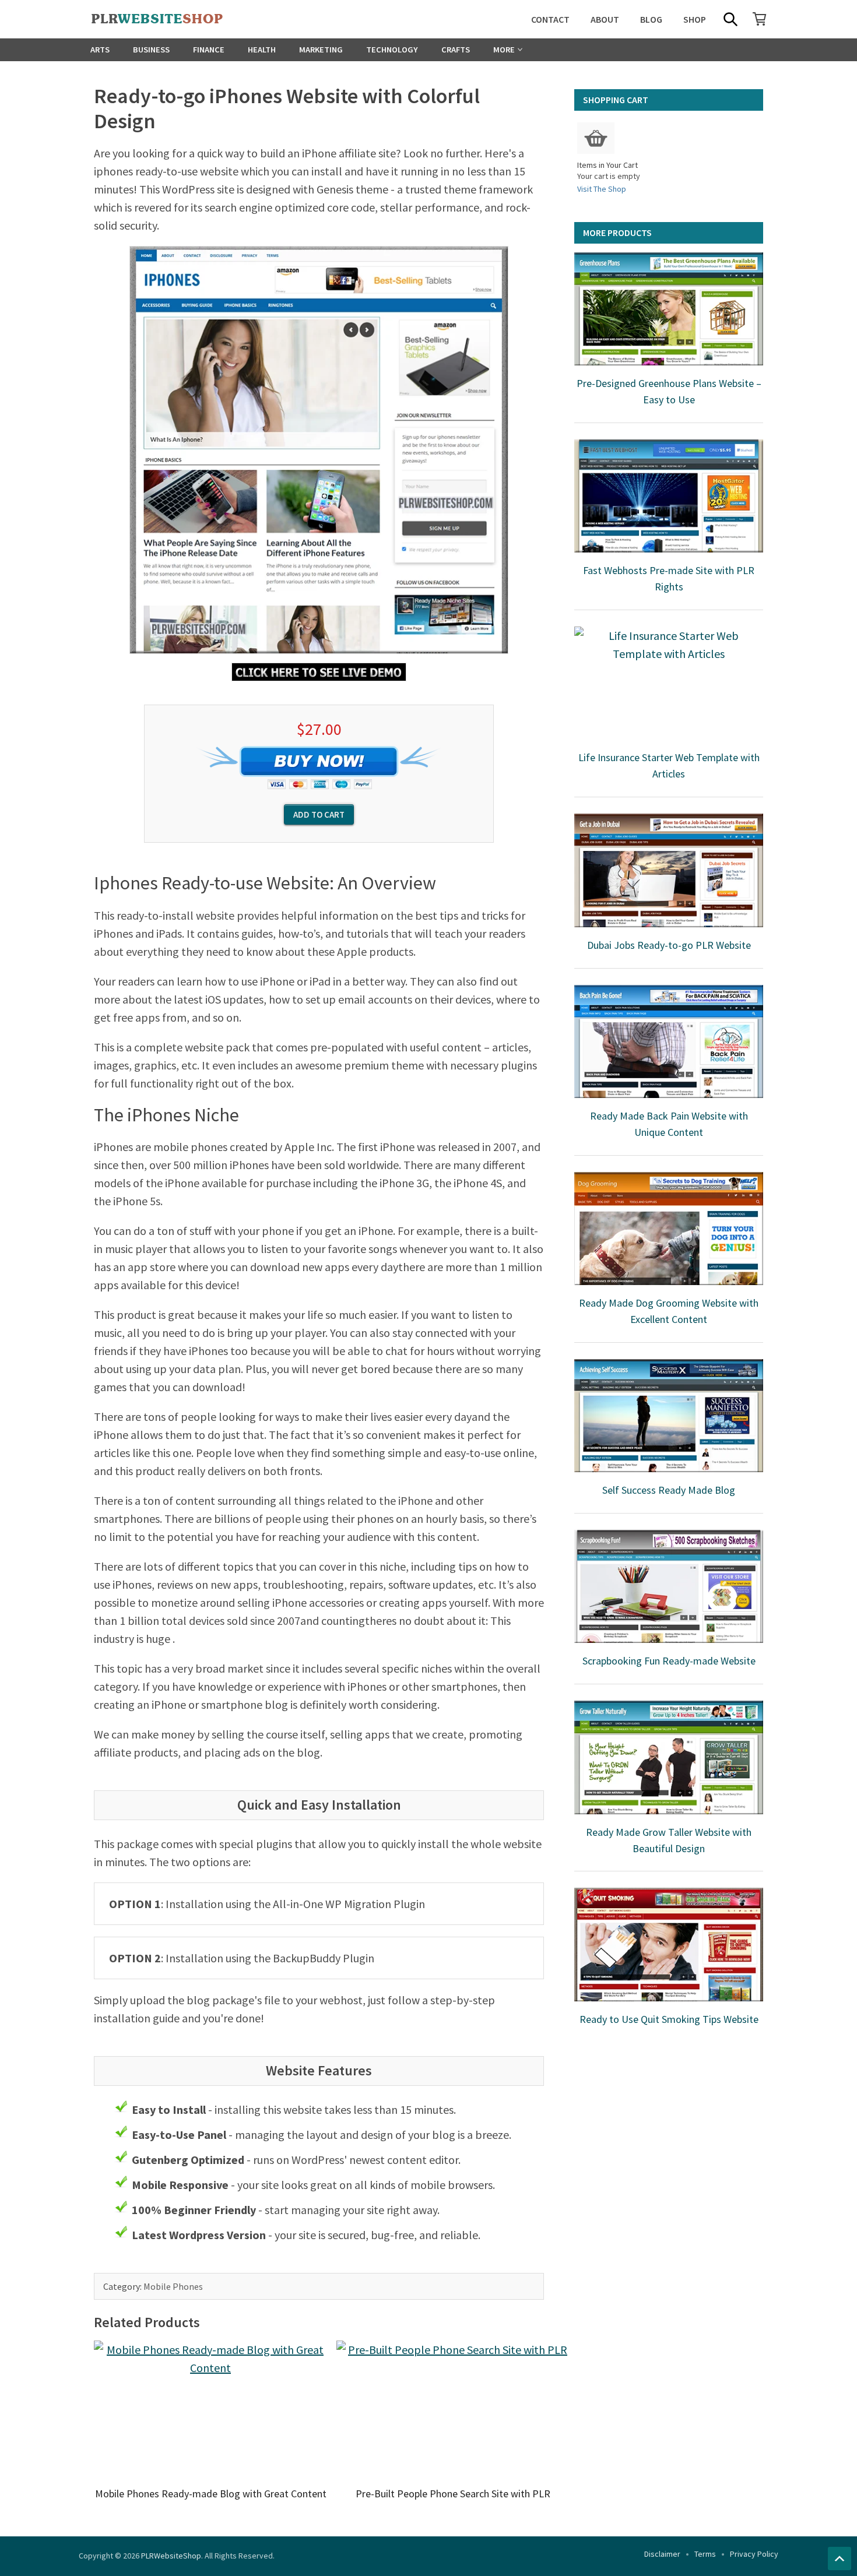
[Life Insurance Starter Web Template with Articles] (669, 683)
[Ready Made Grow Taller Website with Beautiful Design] (669, 1757)
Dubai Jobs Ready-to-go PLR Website (669, 945)
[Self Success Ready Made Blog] (669, 1416)
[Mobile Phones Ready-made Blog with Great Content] (210, 2410)
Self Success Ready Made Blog (669, 1490)
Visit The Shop (602, 189)
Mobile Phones (173, 2286)
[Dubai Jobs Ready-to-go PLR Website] (669, 870)
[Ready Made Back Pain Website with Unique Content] (669, 1041)
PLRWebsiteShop (171, 2556)
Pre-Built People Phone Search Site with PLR (453, 2494)
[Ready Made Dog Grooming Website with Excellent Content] (669, 1229)
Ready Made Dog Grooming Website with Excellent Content (669, 1311)
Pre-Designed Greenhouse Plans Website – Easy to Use (669, 391)
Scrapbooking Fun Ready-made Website (669, 1661)
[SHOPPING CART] (760, 19)
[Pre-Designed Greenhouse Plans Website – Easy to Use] (669, 309)
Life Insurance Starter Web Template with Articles (669, 766)
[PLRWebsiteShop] (175, 19)
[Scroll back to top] (840, 2559)
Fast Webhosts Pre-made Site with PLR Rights (669, 578)
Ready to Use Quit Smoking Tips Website (669, 2019)
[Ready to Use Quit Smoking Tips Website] (669, 1944)
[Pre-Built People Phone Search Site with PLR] (453, 2410)
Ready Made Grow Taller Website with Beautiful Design (669, 1840)
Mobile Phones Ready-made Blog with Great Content (211, 2494)
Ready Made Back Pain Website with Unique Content (669, 1124)
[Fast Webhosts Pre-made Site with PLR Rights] (669, 496)
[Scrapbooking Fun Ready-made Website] (669, 1586)
